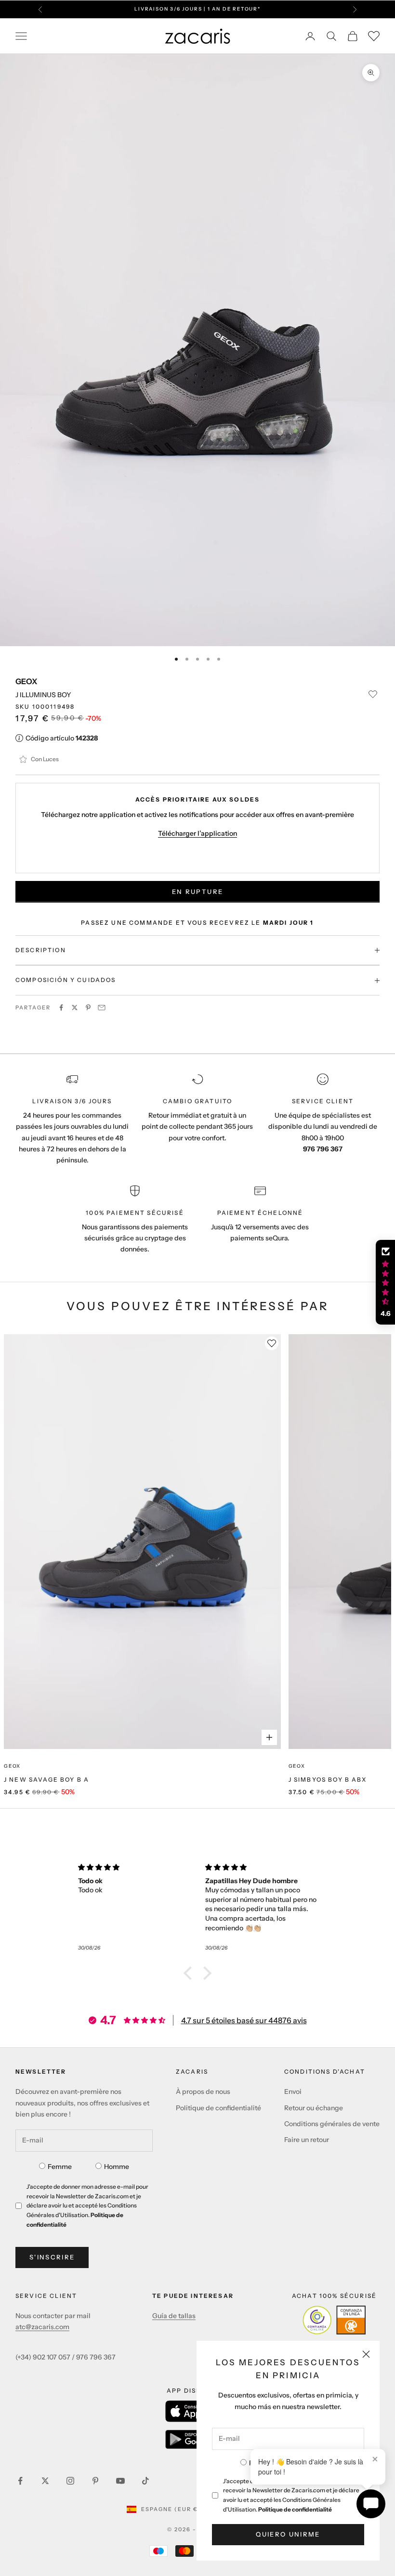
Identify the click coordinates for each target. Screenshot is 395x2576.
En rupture (197, 892)
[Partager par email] (102, 1007)
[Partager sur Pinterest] (88, 1007)
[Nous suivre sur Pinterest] (95, 2481)
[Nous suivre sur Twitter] (45, 2481)
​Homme (117, 2167)
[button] (190, 1973)
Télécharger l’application (197, 833)
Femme (60, 2167)
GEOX (26, 681)
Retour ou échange (314, 2108)
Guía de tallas (174, 2316)
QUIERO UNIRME (288, 2534)
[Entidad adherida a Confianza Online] (334, 2320)
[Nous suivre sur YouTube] (120, 2481)
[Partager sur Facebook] (61, 1007)
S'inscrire (52, 2257)
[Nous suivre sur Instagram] (70, 2481)
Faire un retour (307, 2140)
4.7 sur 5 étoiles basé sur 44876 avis (244, 2020)
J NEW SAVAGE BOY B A (46, 1779)
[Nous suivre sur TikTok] (145, 2481)
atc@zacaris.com (42, 2327)
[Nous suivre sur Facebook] (20, 2481)
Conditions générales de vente (332, 2124)
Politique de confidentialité (295, 2509)
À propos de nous (203, 2091)
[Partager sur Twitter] (75, 1007)
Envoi (293, 2091)
